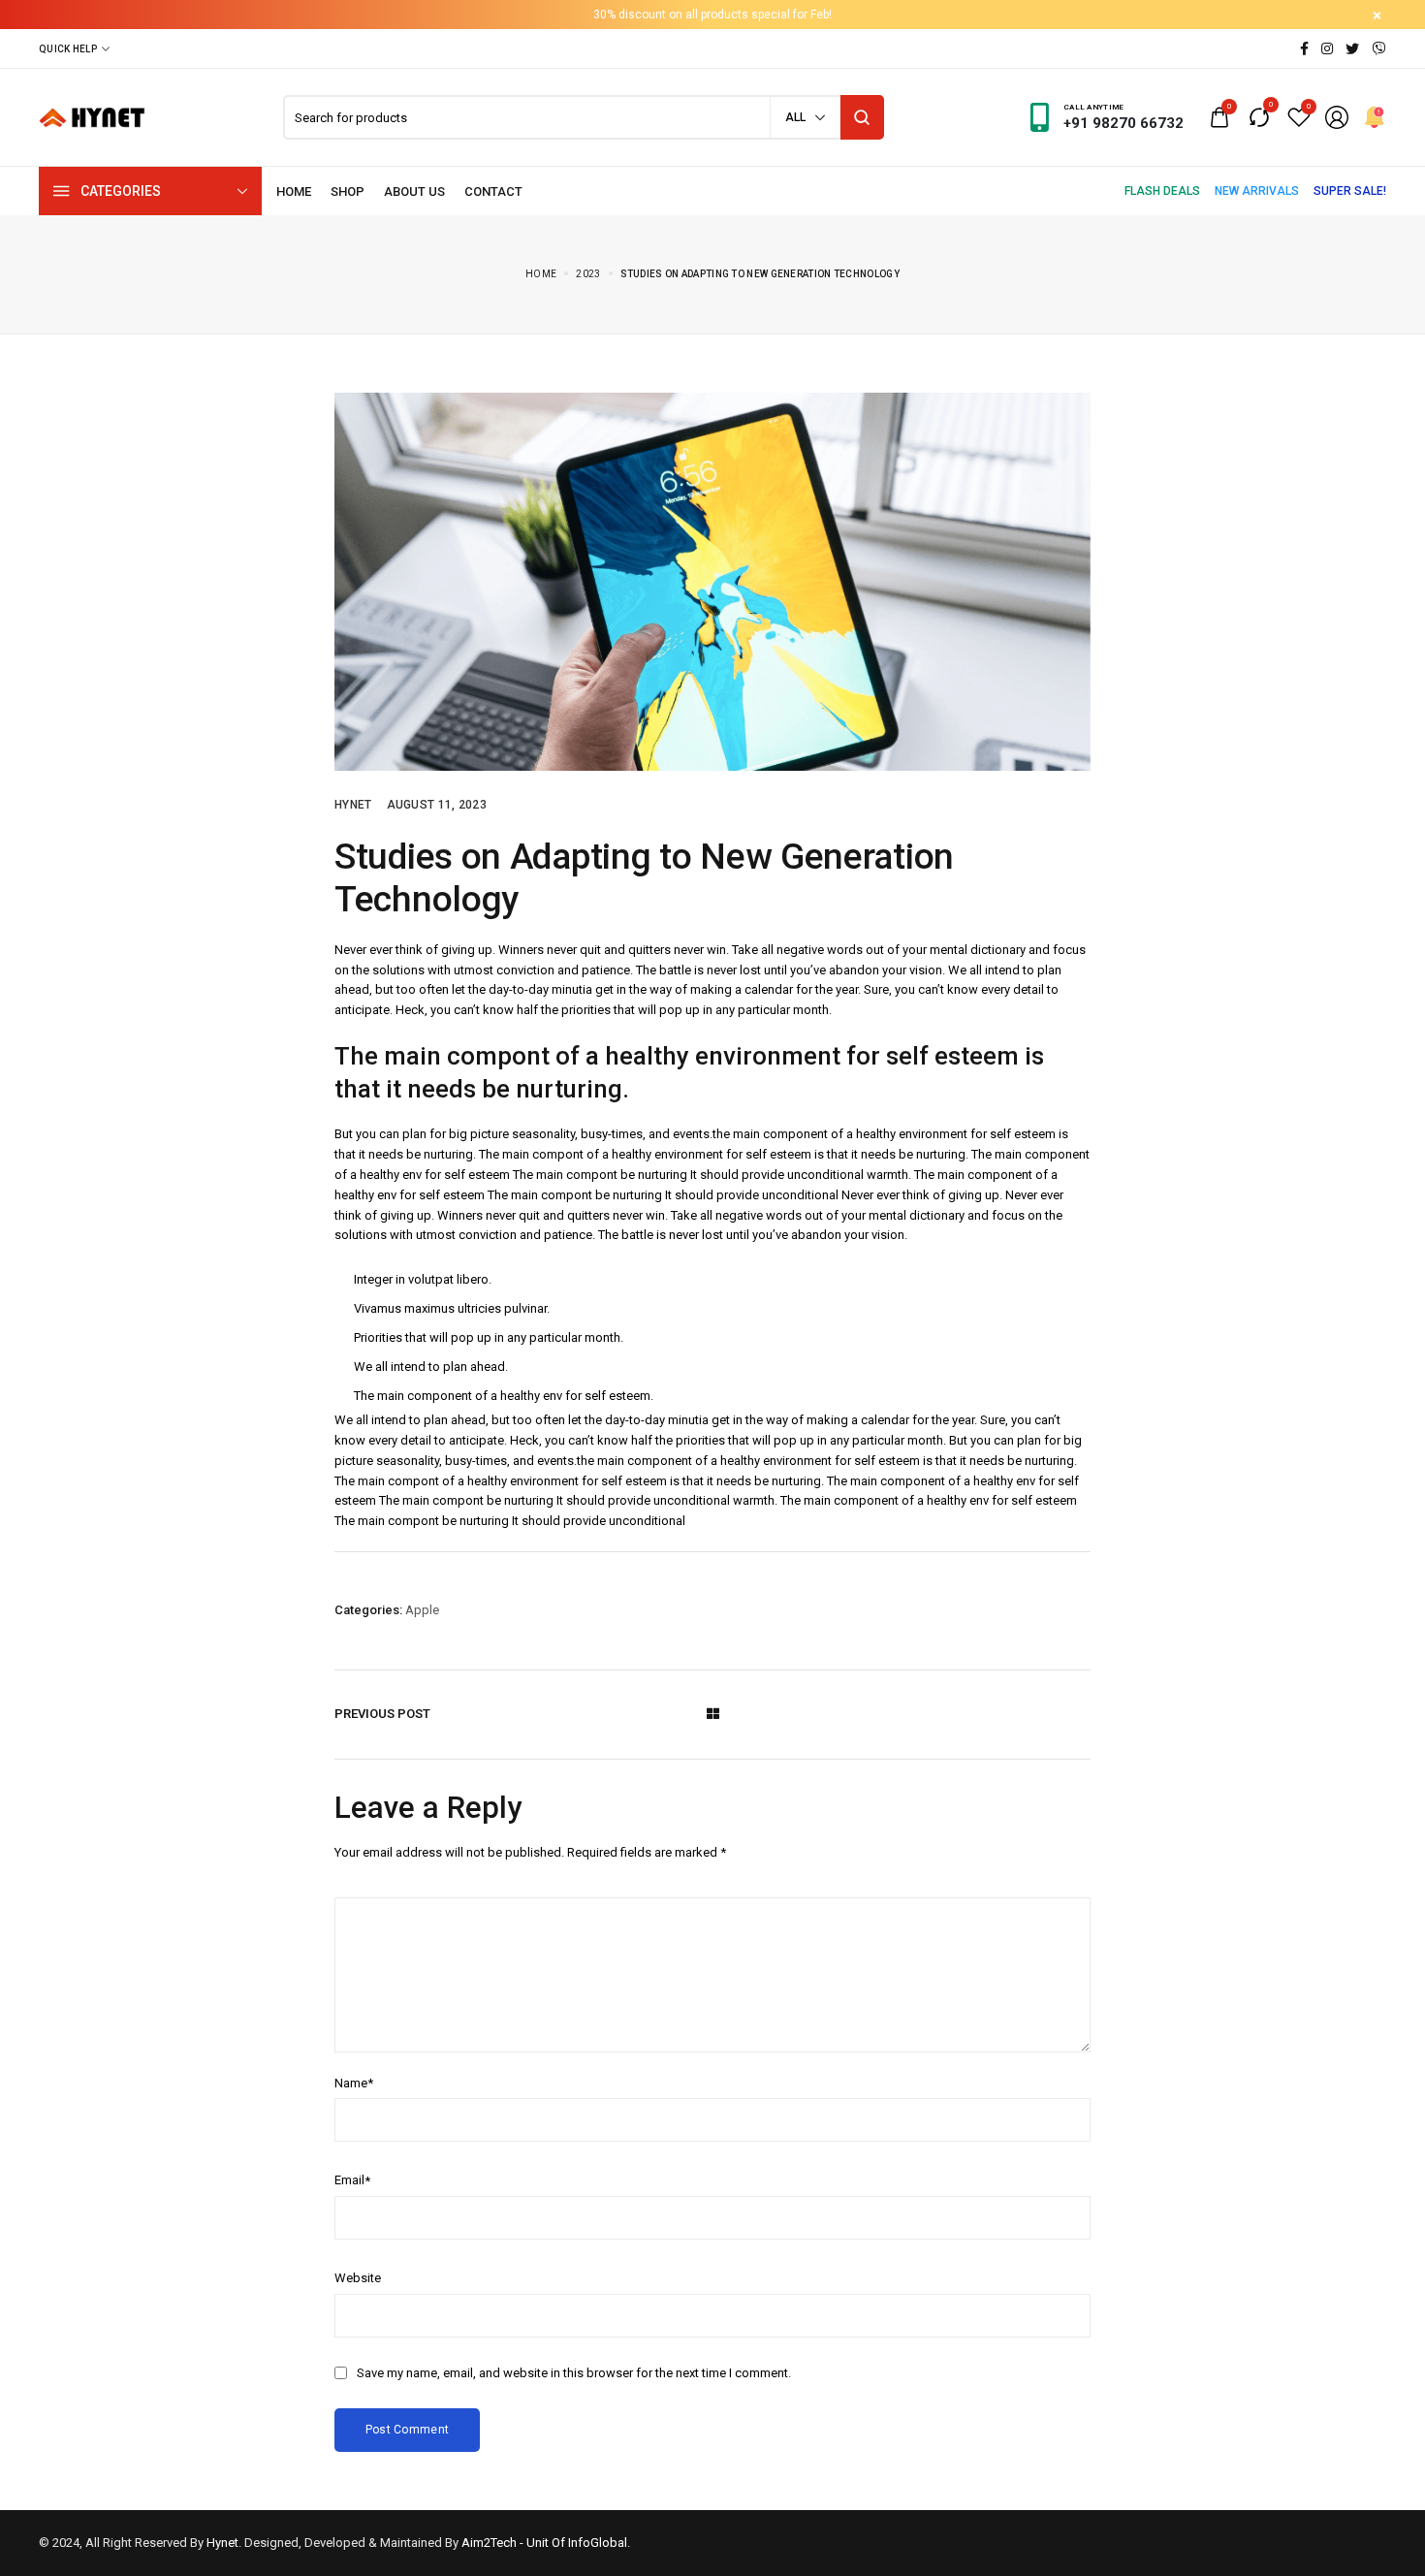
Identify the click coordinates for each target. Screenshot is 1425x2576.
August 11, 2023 (437, 805)
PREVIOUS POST (382, 1714)
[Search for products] (862, 117)
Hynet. (224, 2543)
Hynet (353, 805)
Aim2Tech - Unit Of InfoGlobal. (546, 2543)
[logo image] (92, 116)
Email (352, 2180)
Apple (422, 1610)
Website (358, 2278)
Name (354, 2083)
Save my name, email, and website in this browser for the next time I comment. (574, 2373)
